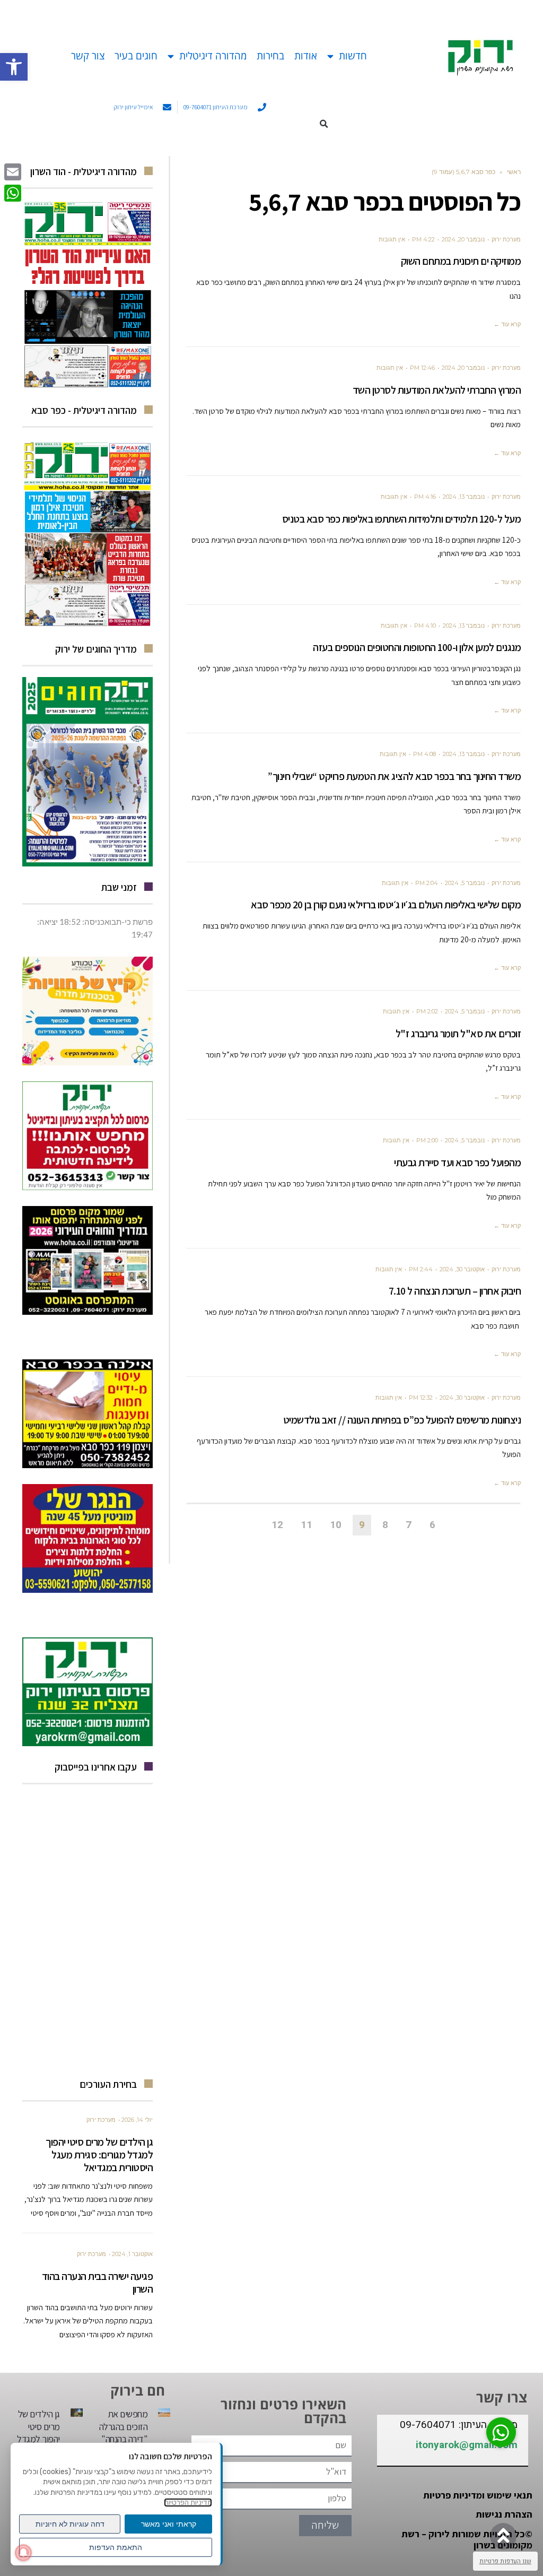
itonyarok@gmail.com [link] (467, 2445)
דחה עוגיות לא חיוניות (70, 2524)
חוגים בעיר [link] (136, 56)
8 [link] (385, 1525)
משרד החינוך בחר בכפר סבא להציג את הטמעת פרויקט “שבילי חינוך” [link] (394, 776)
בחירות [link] (270, 56)
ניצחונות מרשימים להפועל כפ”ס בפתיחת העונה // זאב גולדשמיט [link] (402, 1420)
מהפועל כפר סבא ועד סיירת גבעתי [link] (457, 1163)
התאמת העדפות (116, 2547)
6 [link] (432, 1525)
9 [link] (362, 1525)
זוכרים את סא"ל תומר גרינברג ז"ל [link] (458, 1034)
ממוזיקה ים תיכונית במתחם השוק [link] (461, 261)
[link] (14, 67)
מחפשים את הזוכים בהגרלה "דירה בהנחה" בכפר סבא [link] (124, 2432)
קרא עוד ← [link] (507, 324)
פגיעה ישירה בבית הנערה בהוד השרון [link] (98, 2283)
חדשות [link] (353, 56)
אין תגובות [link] (392, 239)
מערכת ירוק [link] (506, 239)
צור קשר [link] (88, 56)
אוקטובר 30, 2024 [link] (462, 1269)
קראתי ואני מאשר (169, 2524)
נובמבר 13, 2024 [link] (464, 497)
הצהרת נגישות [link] (504, 2514)
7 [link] (409, 1525)
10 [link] (336, 1525)
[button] (324, 124)
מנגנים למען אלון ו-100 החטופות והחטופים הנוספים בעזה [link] (417, 647)
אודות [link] (306, 56)
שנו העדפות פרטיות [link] (505, 2561)
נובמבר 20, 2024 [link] (463, 239)
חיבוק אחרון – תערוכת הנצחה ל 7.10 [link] (455, 1291)
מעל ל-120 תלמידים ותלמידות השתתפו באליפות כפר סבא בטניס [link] (402, 519)
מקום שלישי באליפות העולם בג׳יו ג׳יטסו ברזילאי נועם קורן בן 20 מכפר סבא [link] (386, 905)
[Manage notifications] (23, 2553)
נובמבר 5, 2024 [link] (465, 883)
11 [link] (306, 1525)
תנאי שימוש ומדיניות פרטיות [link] (478, 2495)
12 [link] (277, 1525)
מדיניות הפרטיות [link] (188, 2503)
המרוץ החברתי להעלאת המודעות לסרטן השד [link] (437, 390)
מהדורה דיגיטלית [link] (213, 56)
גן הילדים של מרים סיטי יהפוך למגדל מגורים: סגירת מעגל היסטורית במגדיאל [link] (99, 2155)
